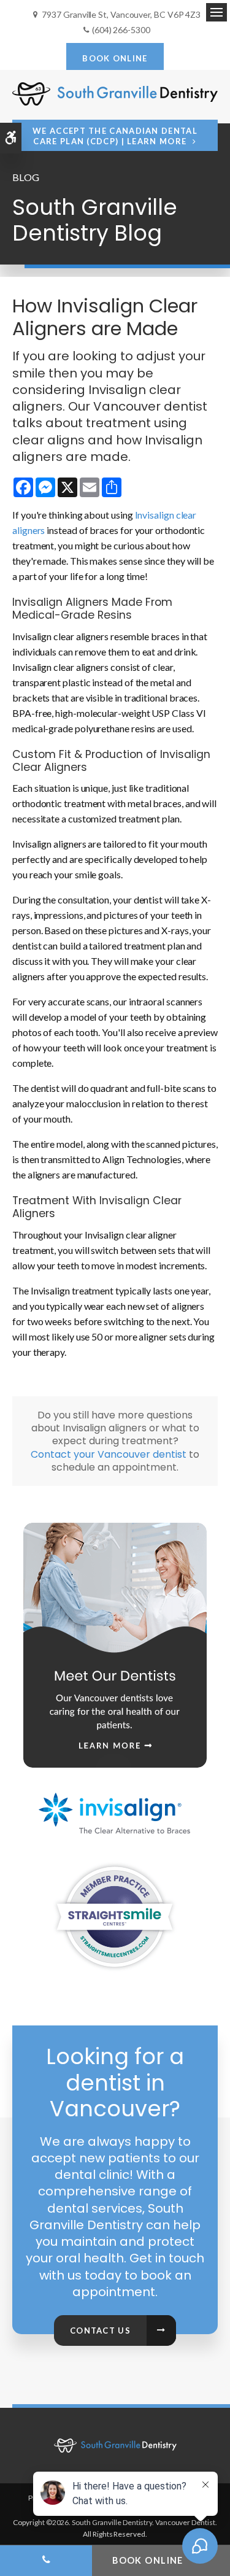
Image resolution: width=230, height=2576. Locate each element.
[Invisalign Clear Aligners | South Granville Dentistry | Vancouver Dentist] (115, 1807)
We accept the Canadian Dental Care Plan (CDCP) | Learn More (115, 136)
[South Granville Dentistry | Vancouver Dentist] (115, 2445)
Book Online (115, 58)
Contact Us (100, 2330)
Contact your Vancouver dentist (109, 1454)
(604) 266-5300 (121, 30)
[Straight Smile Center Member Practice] (115, 1916)
